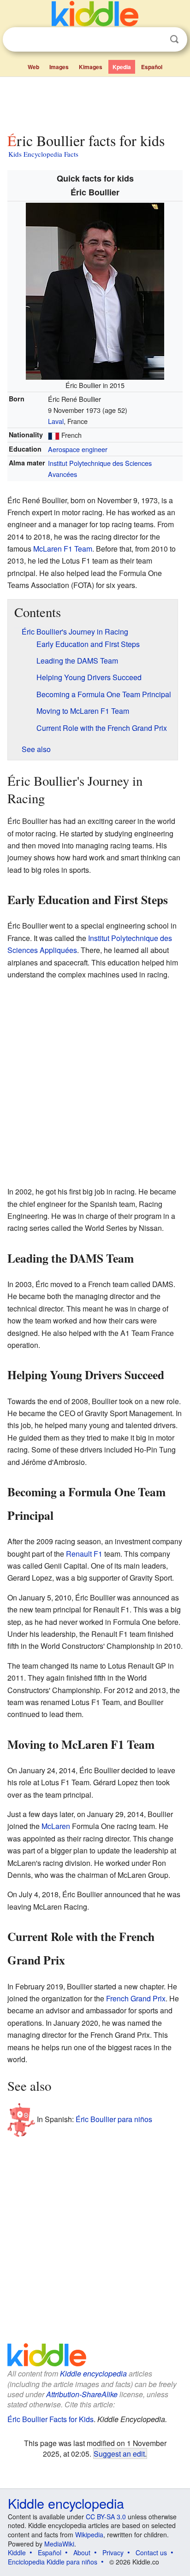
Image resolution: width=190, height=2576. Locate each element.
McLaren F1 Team (63, 549)
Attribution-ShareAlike (82, 2394)
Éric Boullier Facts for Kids (50, 2419)
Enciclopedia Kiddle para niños (53, 2562)
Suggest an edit (119, 2453)
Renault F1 (84, 1554)
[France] (54, 435)
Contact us (151, 2552)
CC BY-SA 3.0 (106, 2517)
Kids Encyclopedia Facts (43, 154)
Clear (155, 40)
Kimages (91, 67)
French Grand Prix (136, 1998)
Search (174, 39)
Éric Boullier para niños (114, 2119)
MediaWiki (59, 2544)
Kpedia (122, 67)
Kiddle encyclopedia (93, 2373)
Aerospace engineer (78, 449)
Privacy (113, 2552)
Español (152, 67)
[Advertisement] (95, 103)
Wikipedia (89, 2535)
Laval (56, 421)
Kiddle (17, 2552)
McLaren (56, 1826)
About (82, 2552)
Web (33, 67)
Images (59, 67)
